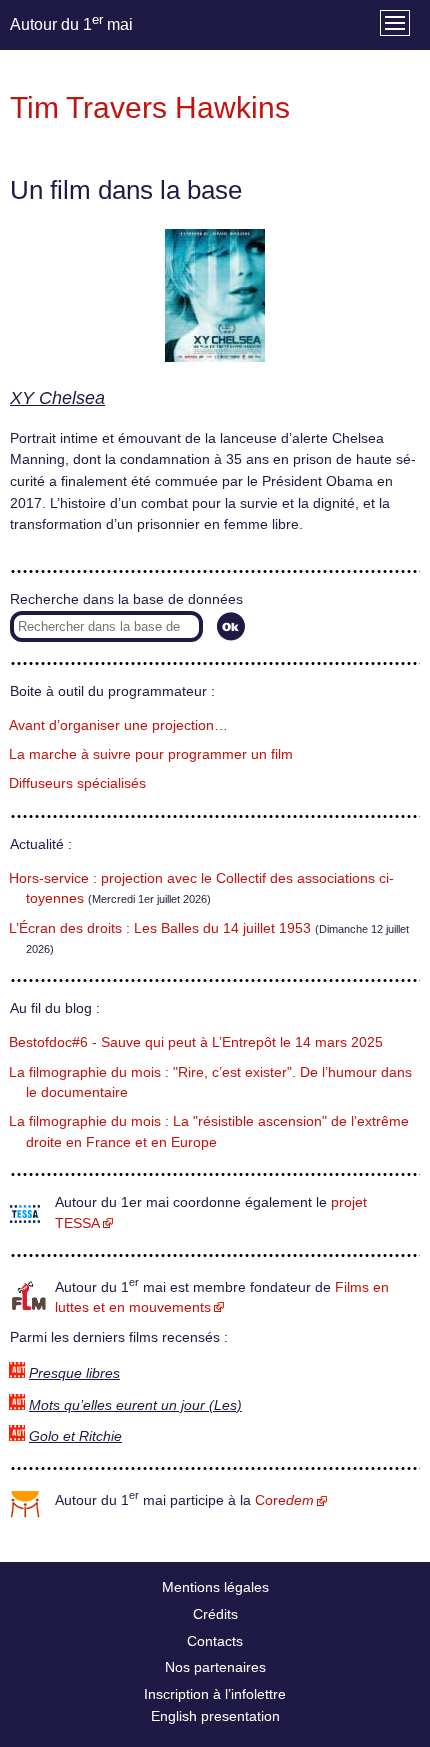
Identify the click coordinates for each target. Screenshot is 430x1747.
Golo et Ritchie (75, 1436)
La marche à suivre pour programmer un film (151, 754)
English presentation (215, 1716)
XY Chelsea (57, 398)
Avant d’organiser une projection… (118, 725)
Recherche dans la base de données (126, 599)
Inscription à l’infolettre (215, 1694)
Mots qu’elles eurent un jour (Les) (135, 1405)
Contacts (215, 1641)
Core (284, 1500)
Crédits (215, 1614)
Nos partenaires (215, 1667)
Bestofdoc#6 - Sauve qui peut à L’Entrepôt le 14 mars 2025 (196, 1042)
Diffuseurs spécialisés (77, 783)
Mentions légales (215, 1587)
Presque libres (74, 1373)
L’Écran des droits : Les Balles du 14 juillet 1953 (160, 928)
